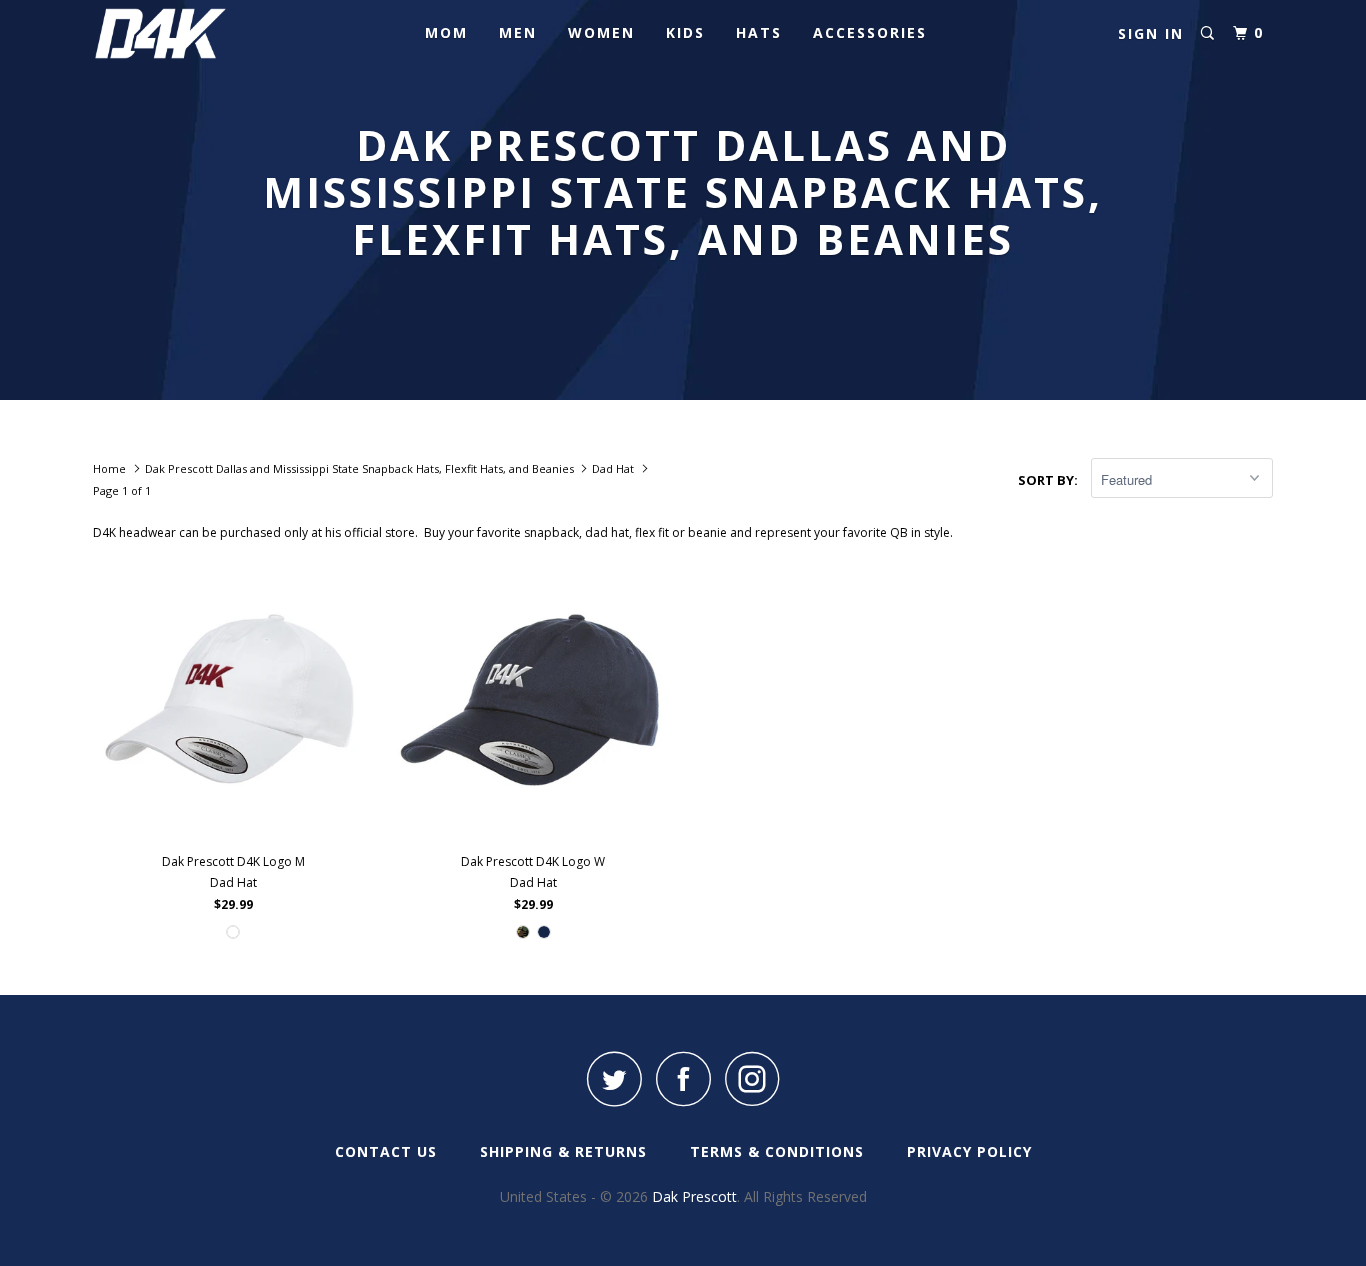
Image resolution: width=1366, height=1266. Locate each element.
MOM (446, 32)
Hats (759, 32)
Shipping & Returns (563, 1151)
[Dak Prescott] (195, 33)
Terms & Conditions (777, 1151)
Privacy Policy (969, 1151)
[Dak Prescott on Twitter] (614, 1078)
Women (601, 32)
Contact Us (386, 1151)
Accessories (870, 32)
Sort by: (1049, 480)
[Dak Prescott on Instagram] (752, 1078)
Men (518, 32)
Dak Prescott (694, 1196)
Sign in (1151, 33)
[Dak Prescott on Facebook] (683, 1078)
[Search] (1207, 33)
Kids (685, 32)
